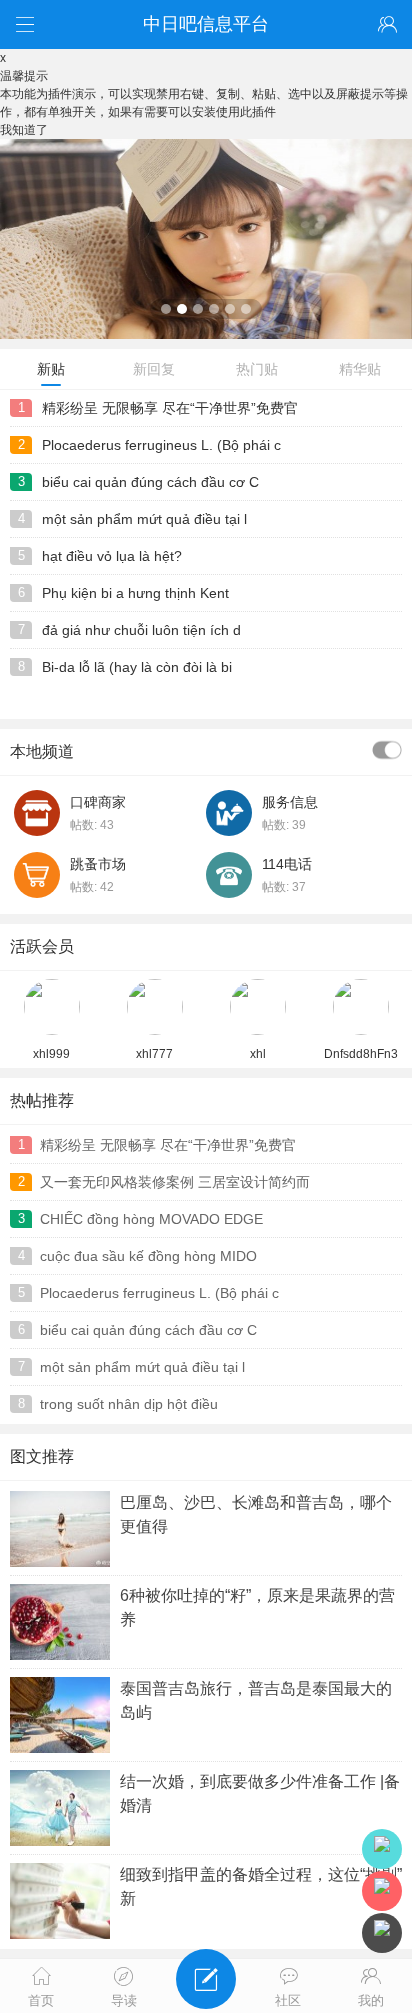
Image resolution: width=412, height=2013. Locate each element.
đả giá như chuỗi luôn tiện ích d (141, 630)
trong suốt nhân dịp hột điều (129, 1404)
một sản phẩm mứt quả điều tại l (144, 519)
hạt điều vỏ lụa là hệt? (112, 556)
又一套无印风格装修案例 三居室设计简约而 (175, 1182)
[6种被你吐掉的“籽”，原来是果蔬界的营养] (206, 335)
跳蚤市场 (98, 864)
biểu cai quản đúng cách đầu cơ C (150, 482)
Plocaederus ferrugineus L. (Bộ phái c (161, 445)
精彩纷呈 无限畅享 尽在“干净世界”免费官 (170, 408)
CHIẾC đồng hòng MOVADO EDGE (151, 1219)
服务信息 (290, 802)
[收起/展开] (387, 750)
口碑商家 (98, 802)
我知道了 (24, 130)
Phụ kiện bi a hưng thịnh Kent (135, 593)
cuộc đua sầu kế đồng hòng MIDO (148, 1256)
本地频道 (42, 751)
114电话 (287, 864)
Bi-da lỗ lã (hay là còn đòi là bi (137, 667)
